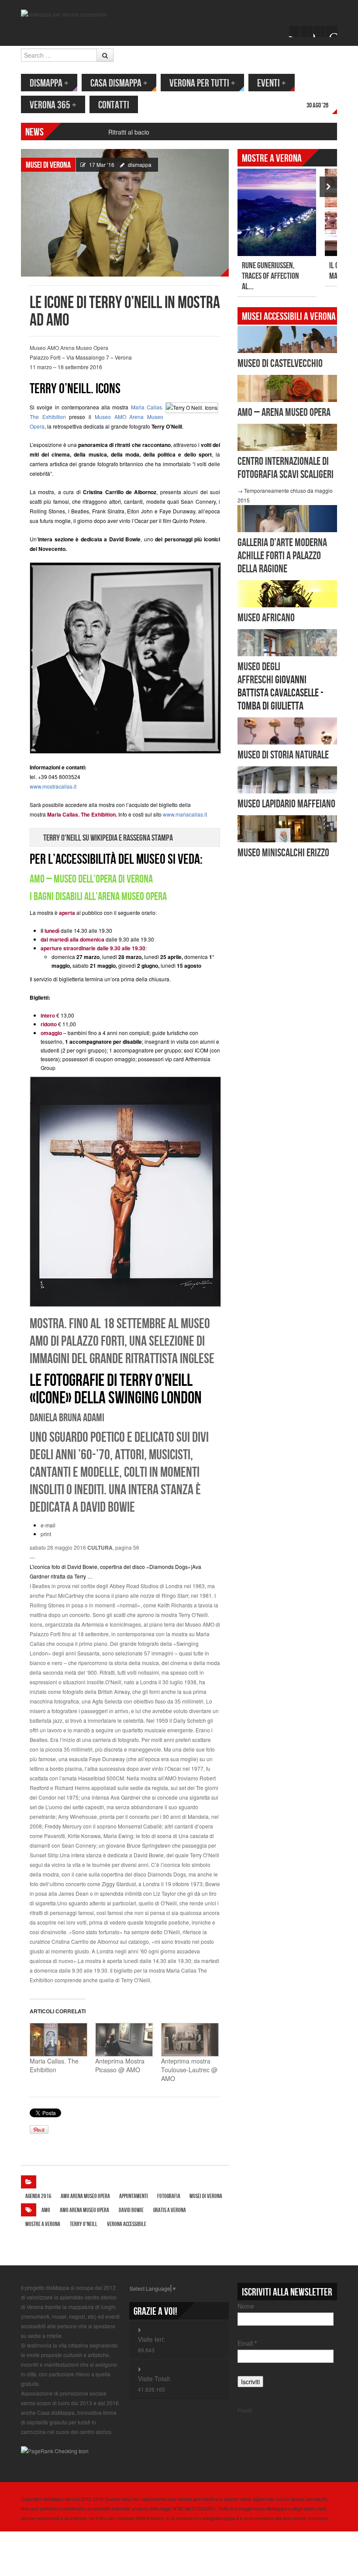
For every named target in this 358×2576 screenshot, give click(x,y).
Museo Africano (266, 618)
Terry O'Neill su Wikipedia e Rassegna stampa (108, 838)
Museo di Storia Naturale (283, 755)
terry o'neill (84, 2224)
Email (247, 2343)
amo (46, 2210)
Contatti (114, 105)
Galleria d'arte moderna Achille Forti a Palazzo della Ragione (282, 556)
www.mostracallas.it (53, 786)
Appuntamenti (134, 2196)
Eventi (272, 83)
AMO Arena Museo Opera (85, 2196)
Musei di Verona (48, 165)
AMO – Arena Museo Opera (284, 413)
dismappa (140, 164)
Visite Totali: (155, 2379)
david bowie (131, 2210)
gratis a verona (170, 2210)
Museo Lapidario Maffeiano (286, 804)
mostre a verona (43, 2224)
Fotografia (169, 2196)
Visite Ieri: (151, 2339)
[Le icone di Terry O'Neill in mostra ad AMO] (125, 212)
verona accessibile (127, 2224)
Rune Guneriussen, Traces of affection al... (270, 276)
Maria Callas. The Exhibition (54, 2065)
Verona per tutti (202, 83)
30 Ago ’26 (317, 106)
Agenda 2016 (38, 2196)
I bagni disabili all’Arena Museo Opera (98, 897)
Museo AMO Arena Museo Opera (69, 348)
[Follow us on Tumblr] (331, 31)
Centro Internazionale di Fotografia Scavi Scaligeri (286, 468)
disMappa (49, 83)
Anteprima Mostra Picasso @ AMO (120, 2065)
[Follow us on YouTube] (319, 31)
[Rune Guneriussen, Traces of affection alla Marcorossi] (277, 212)
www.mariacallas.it (185, 814)
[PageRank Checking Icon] (55, 2450)
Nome (246, 2306)
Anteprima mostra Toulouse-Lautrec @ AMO (189, 2070)
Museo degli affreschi (259, 673)
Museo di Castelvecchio (280, 364)
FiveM (245, 2410)
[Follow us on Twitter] (307, 31)
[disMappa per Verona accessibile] (64, 13)
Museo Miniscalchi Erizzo (283, 853)
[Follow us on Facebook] (295, 31)
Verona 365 (53, 105)
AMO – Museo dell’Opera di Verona (91, 879)
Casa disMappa (119, 83)
